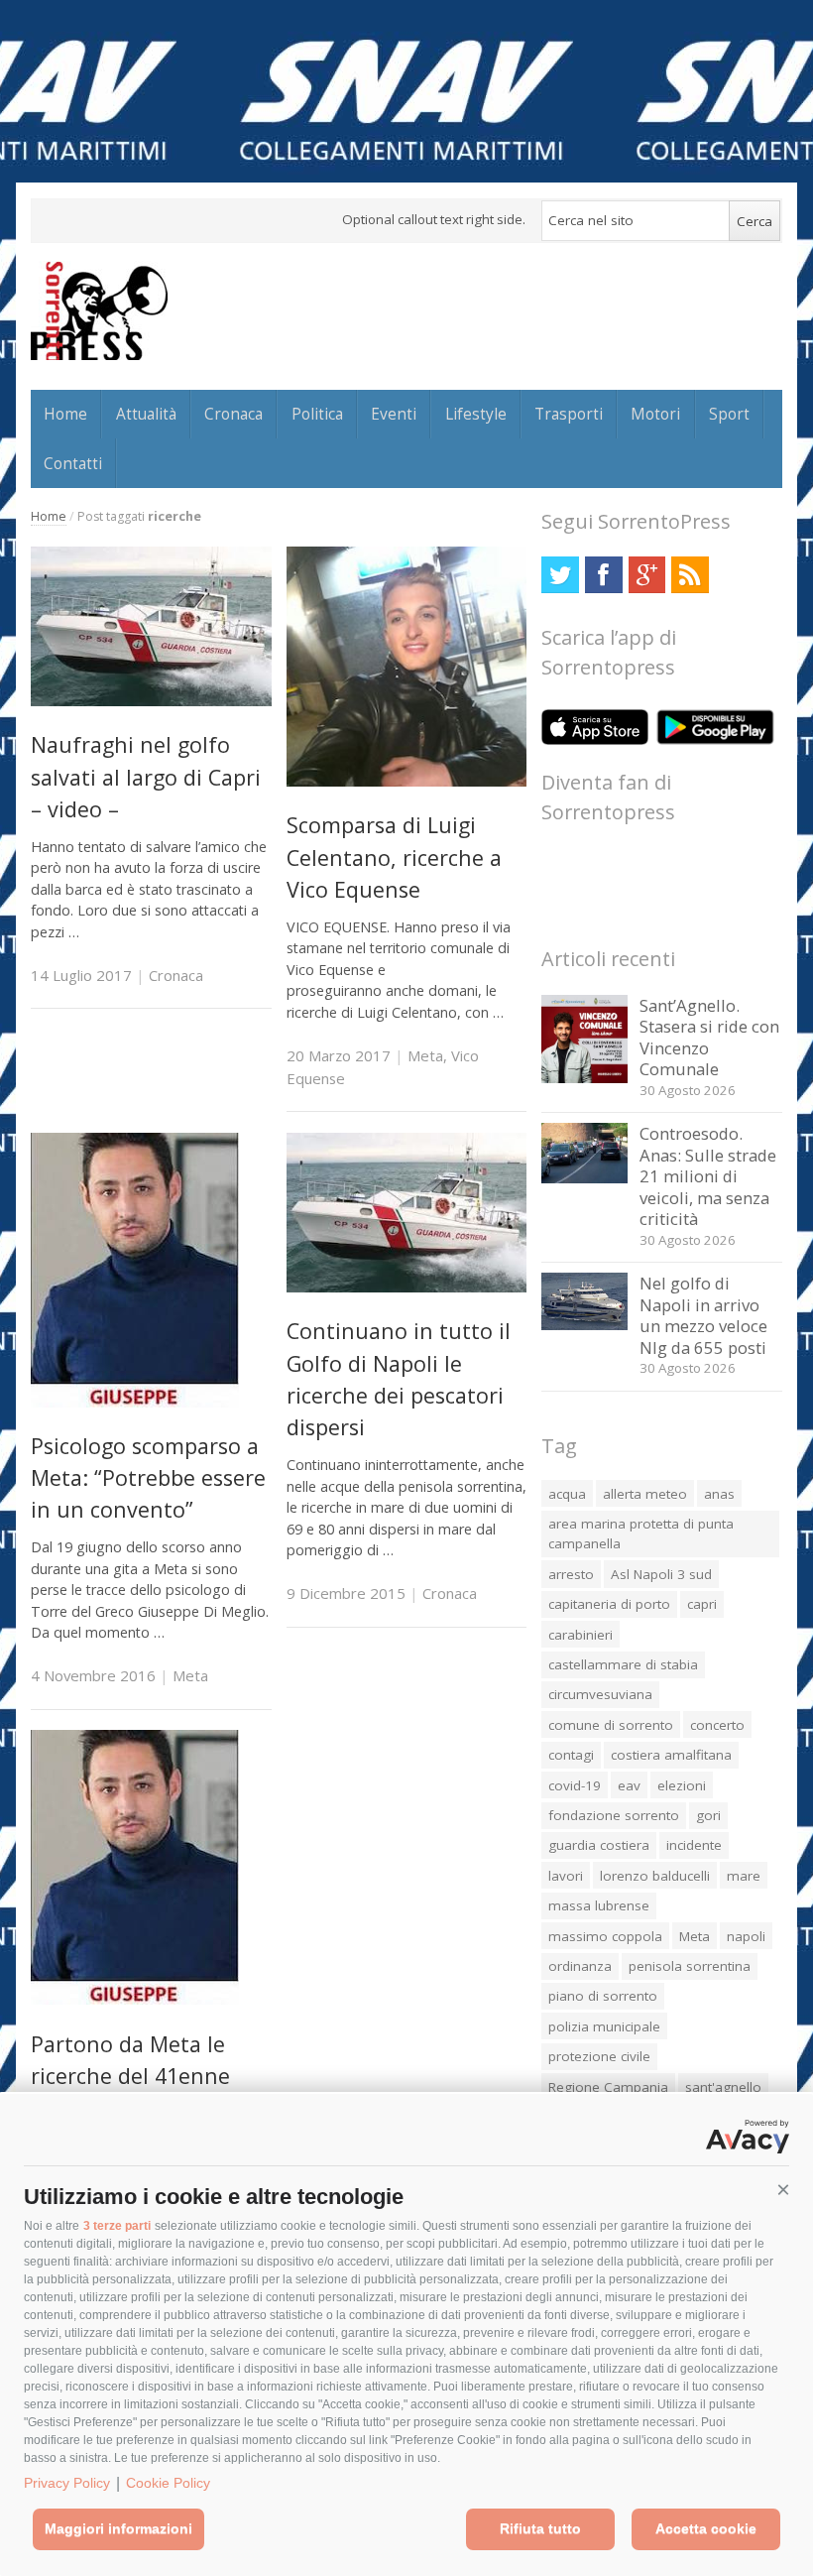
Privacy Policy (67, 2483)
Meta (425, 1055)
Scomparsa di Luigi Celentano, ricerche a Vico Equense (394, 857)
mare (744, 1876)
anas (719, 1494)
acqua (567, 1494)
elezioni (682, 1785)
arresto (571, 1574)
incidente (694, 1845)
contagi (571, 1755)
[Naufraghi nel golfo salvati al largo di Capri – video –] (151, 701)
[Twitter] (560, 575)
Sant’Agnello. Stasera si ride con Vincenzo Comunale (709, 1038)
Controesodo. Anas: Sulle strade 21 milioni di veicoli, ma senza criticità (708, 1176)
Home (65, 414)
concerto (717, 1725)
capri (702, 1604)
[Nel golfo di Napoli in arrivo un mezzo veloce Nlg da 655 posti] (584, 1325)
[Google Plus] (647, 575)
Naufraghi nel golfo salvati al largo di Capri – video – (146, 777)
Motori (655, 414)
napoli (746, 1936)
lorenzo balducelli (655, 1876)
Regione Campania (608, 2087)
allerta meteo (645, 1494)
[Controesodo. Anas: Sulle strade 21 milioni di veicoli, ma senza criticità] (584, 1178)
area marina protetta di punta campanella (641, 1533)
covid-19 (575, 1785)
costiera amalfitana (671, 1755)
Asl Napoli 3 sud (661, 1574)
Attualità (146, 414)
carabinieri (581, 1635)
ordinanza (580, 1966)
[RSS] (690, 575)
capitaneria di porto (609, 1604)
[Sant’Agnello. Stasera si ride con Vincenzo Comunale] (584, 1078)
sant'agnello (723, 2087)
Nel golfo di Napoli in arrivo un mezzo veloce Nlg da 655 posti (703, 1315)
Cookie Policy (168, 2483)
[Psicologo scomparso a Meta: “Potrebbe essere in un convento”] (135, 1402)
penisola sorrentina (690, 1966)
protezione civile (599, 2056)
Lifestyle (476, 414)
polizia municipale (604, 2026)
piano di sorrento (603, 1996)
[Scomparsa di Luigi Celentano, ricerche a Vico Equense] (407, 781)
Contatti (73, 463)
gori (708, 1815)
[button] (783, 2190)
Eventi (394, 414)
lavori (566, 1876)
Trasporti (569, 414)
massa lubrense (599, 1905)
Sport (729, 414)
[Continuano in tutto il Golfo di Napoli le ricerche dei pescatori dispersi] (407, 1287)
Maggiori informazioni (118, 2528)
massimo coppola (605, 1936)
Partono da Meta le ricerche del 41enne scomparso (130, 2076)
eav (629, 1785)
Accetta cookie (706, 2528)
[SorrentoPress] (99, 310)
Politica (317, 414)
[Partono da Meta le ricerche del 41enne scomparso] (135, 1999)
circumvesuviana (600, 1694)
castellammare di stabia (623, 1664)
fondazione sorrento (614, 1815)
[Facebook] (603, 575)
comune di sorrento (611, 1725)
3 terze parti (117, 2226)
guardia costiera (599, 1845)
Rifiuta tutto (540, 2528)
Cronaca (233, 414)
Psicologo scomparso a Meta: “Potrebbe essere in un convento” (148, 1478)
